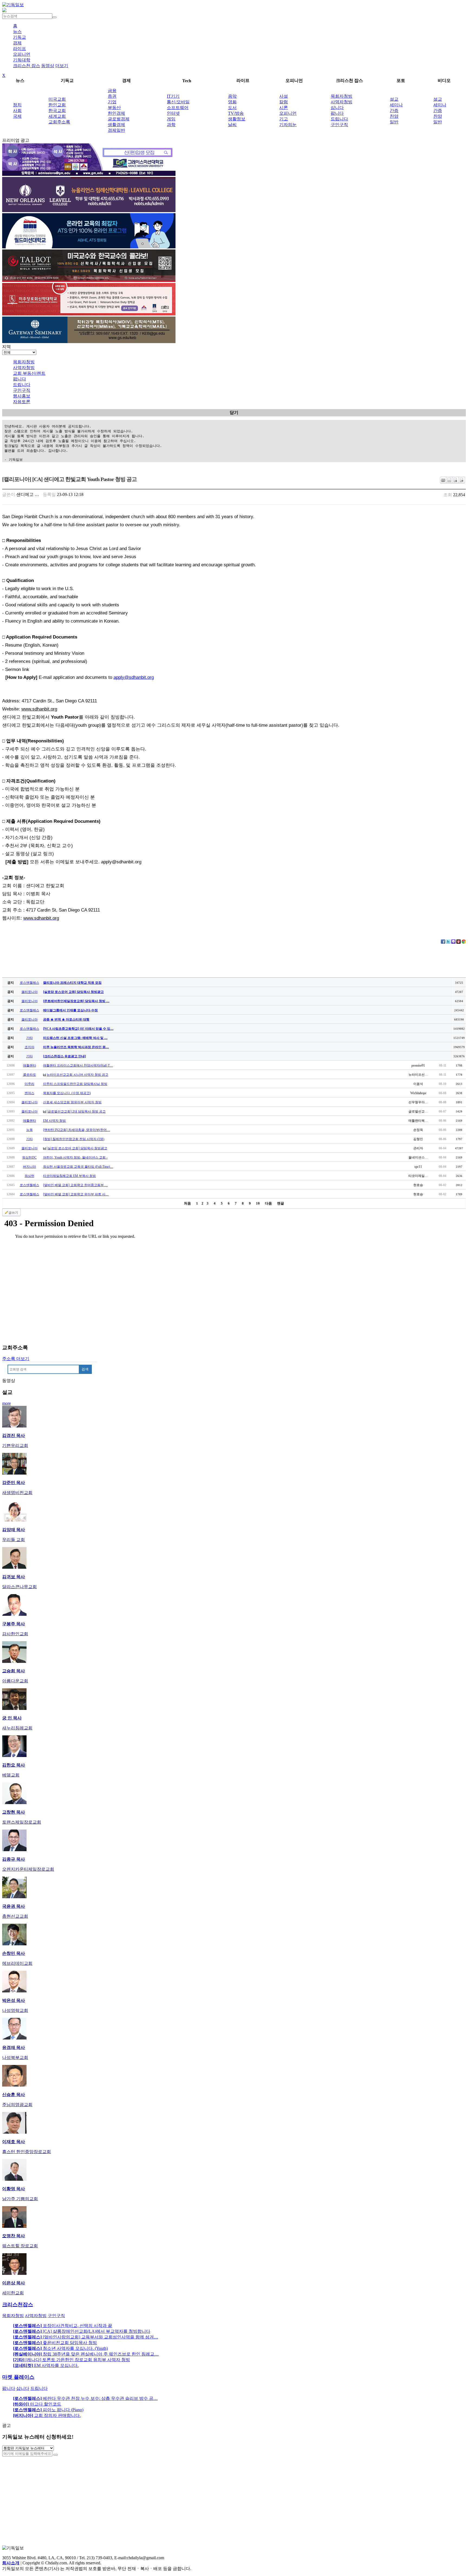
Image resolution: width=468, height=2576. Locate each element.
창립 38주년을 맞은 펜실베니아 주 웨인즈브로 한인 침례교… (86, 2354)
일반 (394, 122)
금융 (112, 91)
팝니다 (337, 113)
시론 (284, 108)
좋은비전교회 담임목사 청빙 (55, 2343)
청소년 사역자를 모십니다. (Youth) (60, 2348)
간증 (394, 111)
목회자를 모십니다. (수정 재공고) (67, 1093)
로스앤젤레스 (30, 983)
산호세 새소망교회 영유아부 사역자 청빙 (72, 1102)
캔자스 (30, 1093)
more (6, 1403)
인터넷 (173, 113)
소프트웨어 (178, 108)
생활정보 (237, 119)
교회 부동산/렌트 (29, 373)
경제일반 (116, 130)
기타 (30, 1038)
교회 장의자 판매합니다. (47, 2415)
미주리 (30, 1084)
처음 (187, 1203)
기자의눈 (288, 125)
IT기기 (173, 96)
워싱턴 (30, 1176)
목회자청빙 (342, 96)
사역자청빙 (342, 102)
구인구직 (339, 125)
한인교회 (57, 105)
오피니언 (22, 54)
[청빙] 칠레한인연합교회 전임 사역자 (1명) (74, 1139)
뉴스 (17, 32)
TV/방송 (236, 113)
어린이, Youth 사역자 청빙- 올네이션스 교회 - (75, 1157)
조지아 (30, 1047)
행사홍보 (22, 396)
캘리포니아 (30, 992)
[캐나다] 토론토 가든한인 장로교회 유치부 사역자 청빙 (71, 2360)
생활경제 (116, 125)
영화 (232, 102)
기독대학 (22, 60)
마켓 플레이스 (18, 2377)
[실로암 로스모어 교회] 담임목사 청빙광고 (77, 1148)
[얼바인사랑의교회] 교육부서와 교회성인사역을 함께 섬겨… (86, 2337)
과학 (171, 125)
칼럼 (284, 102)
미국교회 (57, 99)
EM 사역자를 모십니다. (46, 2365)
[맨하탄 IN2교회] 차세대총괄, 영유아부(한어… (77, 1130)
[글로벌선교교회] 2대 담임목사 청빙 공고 (76, 1111)
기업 (112, 102)
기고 (284, 119)
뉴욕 (30, 1130)
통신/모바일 (178, 102)
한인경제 (116, 113)
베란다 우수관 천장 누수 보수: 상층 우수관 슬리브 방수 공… (85, 2398)
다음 (268, 1203)
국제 (17, 116)
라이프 (19, 49)
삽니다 (337, 108)
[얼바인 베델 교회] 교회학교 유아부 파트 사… (76, 1194)
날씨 (232, 125)
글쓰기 (13, 1213)
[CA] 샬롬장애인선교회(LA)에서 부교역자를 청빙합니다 (82, 2331)
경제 (17, 43)
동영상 (48, 66)
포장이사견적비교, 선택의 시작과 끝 (63, 2326)
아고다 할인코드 (37, 2404)
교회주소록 (59, 122)
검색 (85, 1369)
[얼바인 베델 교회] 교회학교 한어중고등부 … (75, 1185)
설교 (394, 99)
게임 (171, 119)
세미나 (396, 105)
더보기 (62, 66)
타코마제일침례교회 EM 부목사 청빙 (69, 1176)
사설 (284, 96)
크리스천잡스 (18, 2304)
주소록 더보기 (16, 1359)
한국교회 (57, 111)
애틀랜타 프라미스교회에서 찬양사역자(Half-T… (78, 1065)
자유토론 (22, 402)
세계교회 (57, 116)
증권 (112, 96)
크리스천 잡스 (27, 66)
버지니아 (30, 1167)
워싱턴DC (29, 1157)
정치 (17, 105)
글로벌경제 (119, 119)
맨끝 (281, 1203)
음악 (232, 96)
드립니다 (339, 119)
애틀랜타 (30, 1065)
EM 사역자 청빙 (54, 1121)
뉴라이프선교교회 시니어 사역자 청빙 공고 (77, 1075)
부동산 (114, 108)
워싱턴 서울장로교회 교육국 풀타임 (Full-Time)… (78, 1167)
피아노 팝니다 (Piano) (48, 2410)
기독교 (19, 37)
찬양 (394, 116)
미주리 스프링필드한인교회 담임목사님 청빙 (75, 1084)
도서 (232, 108)
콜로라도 (30, 1075)
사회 (17, 111)
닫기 (234, 412)
